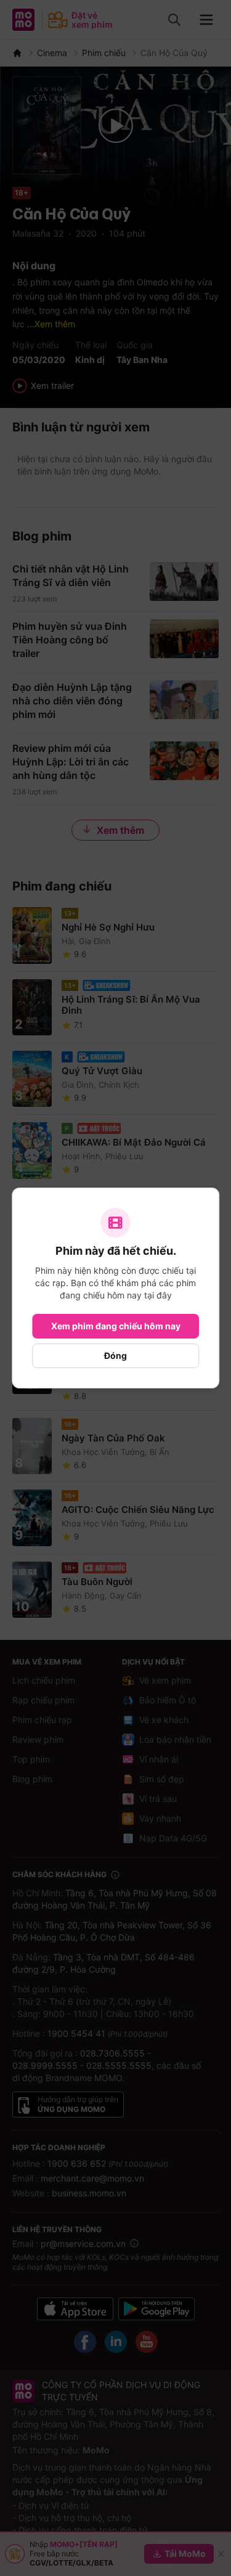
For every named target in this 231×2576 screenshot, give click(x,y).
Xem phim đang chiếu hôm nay (116, 1326)
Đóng (115, 1355)
